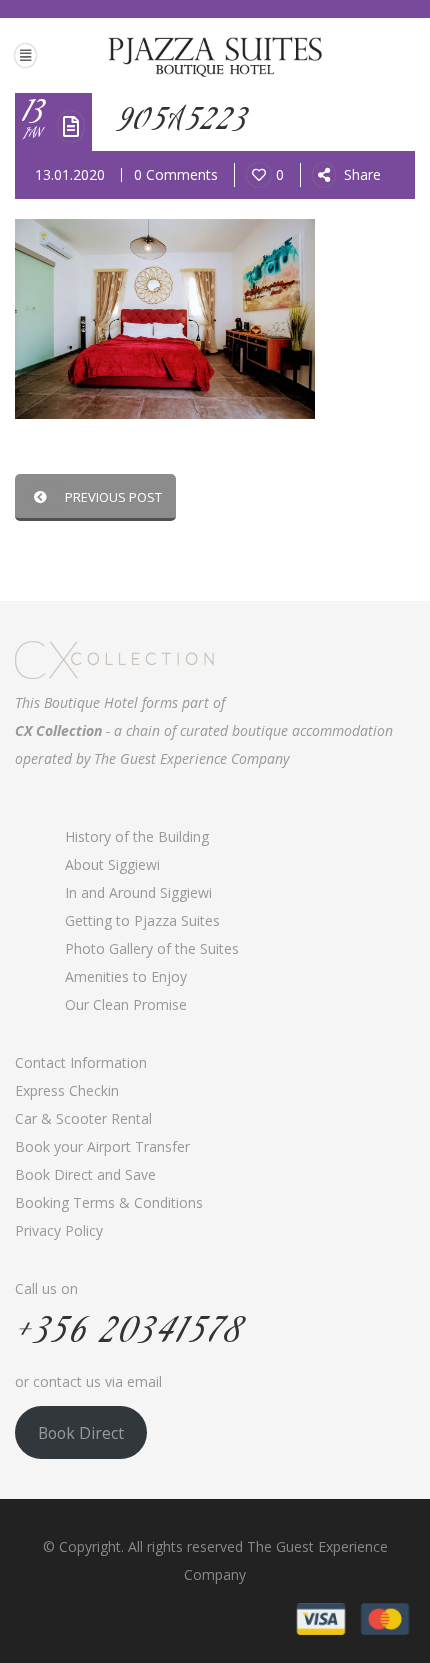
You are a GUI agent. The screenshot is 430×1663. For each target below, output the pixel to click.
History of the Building (137, 836)
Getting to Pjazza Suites (142, 920)
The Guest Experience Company (191, 758)
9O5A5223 (183, 122)
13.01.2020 (70, 174)
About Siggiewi (112, 864)
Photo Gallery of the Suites (152, 948)
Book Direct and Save (85, 1174)
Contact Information (81, 1062)
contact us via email (97, 1381)
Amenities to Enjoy (126, 976)
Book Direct (81, 1433)
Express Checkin (67, 1090)
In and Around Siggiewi (138, 892)
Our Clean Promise (126, 1004)
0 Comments (176, 174)
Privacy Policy (59, 1230)
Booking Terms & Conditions (109, 1202)
